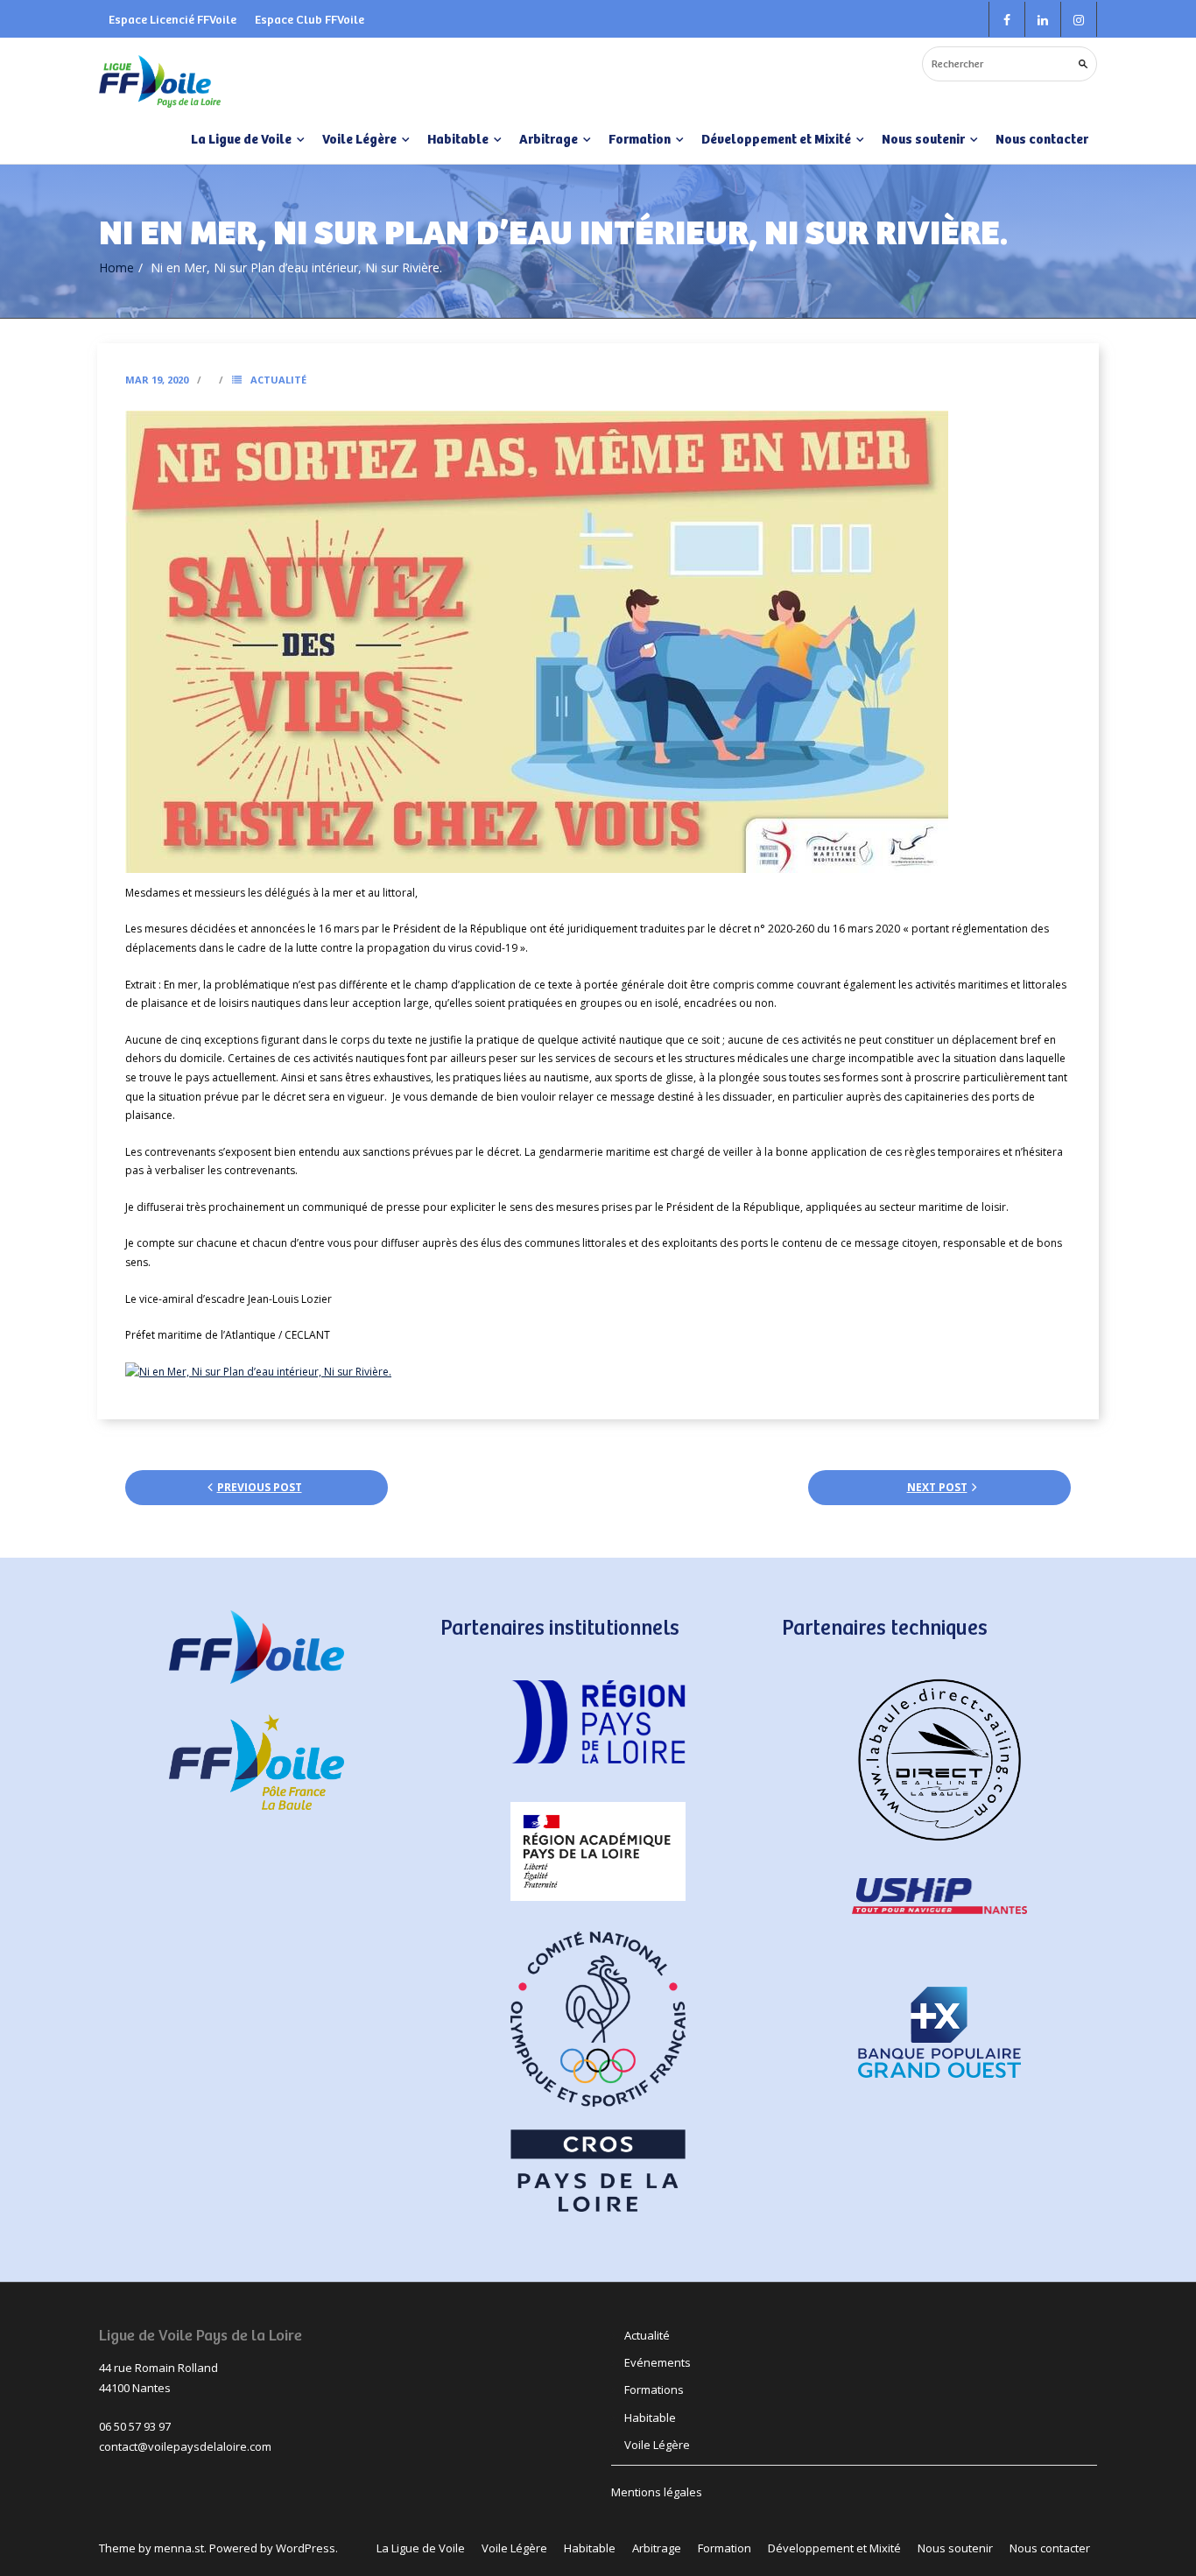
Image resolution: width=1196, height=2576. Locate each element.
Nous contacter (1042, 138)
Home (116, 267)
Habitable (650, 2418)
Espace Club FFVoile (310, 19)
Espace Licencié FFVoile (172, 19)
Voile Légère (657, 2445)
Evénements (658, 2362)
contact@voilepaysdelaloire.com (185, 2446)
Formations (654, 2389)
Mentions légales (657, 2492)
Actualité (278, 380)
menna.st (179, 2548)
